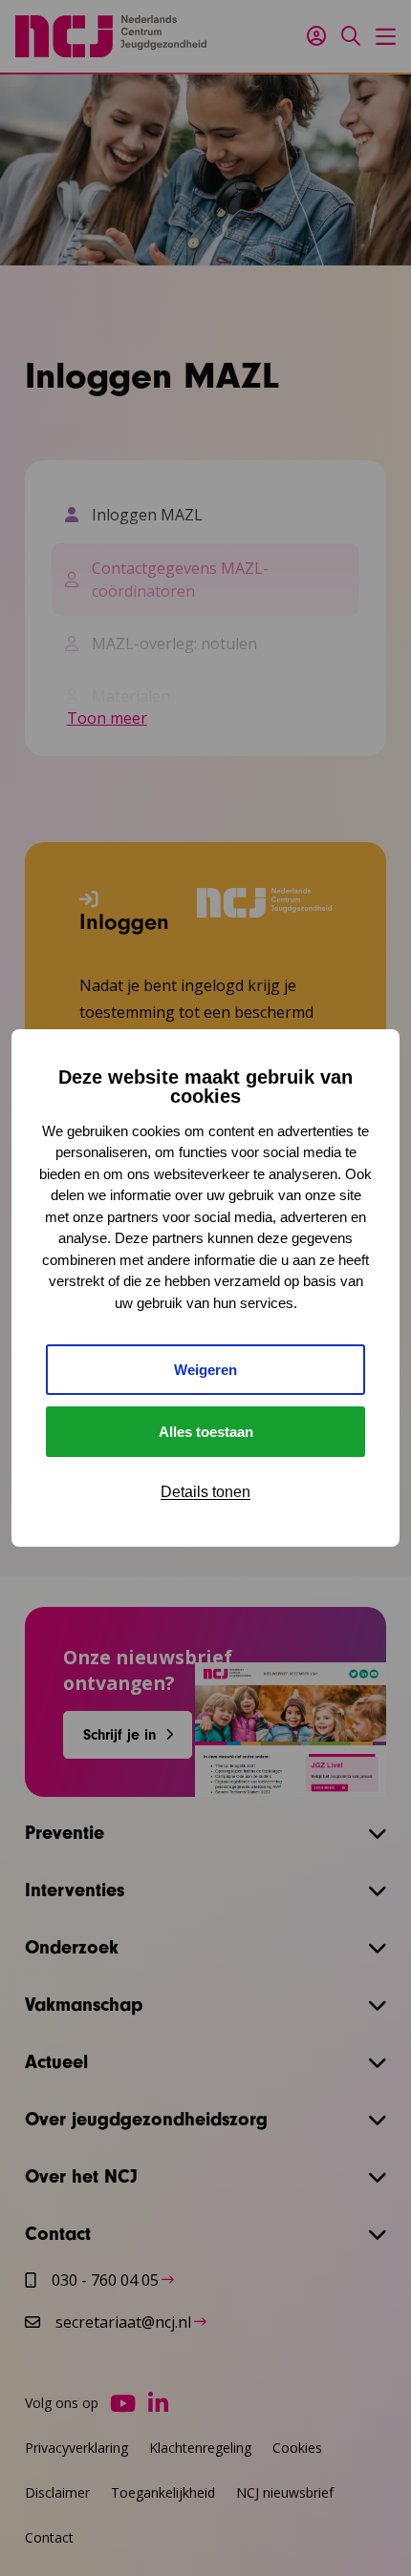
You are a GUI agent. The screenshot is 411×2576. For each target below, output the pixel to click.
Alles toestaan (206, 1432)
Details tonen (205, 1492)
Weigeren (205, 1370)
